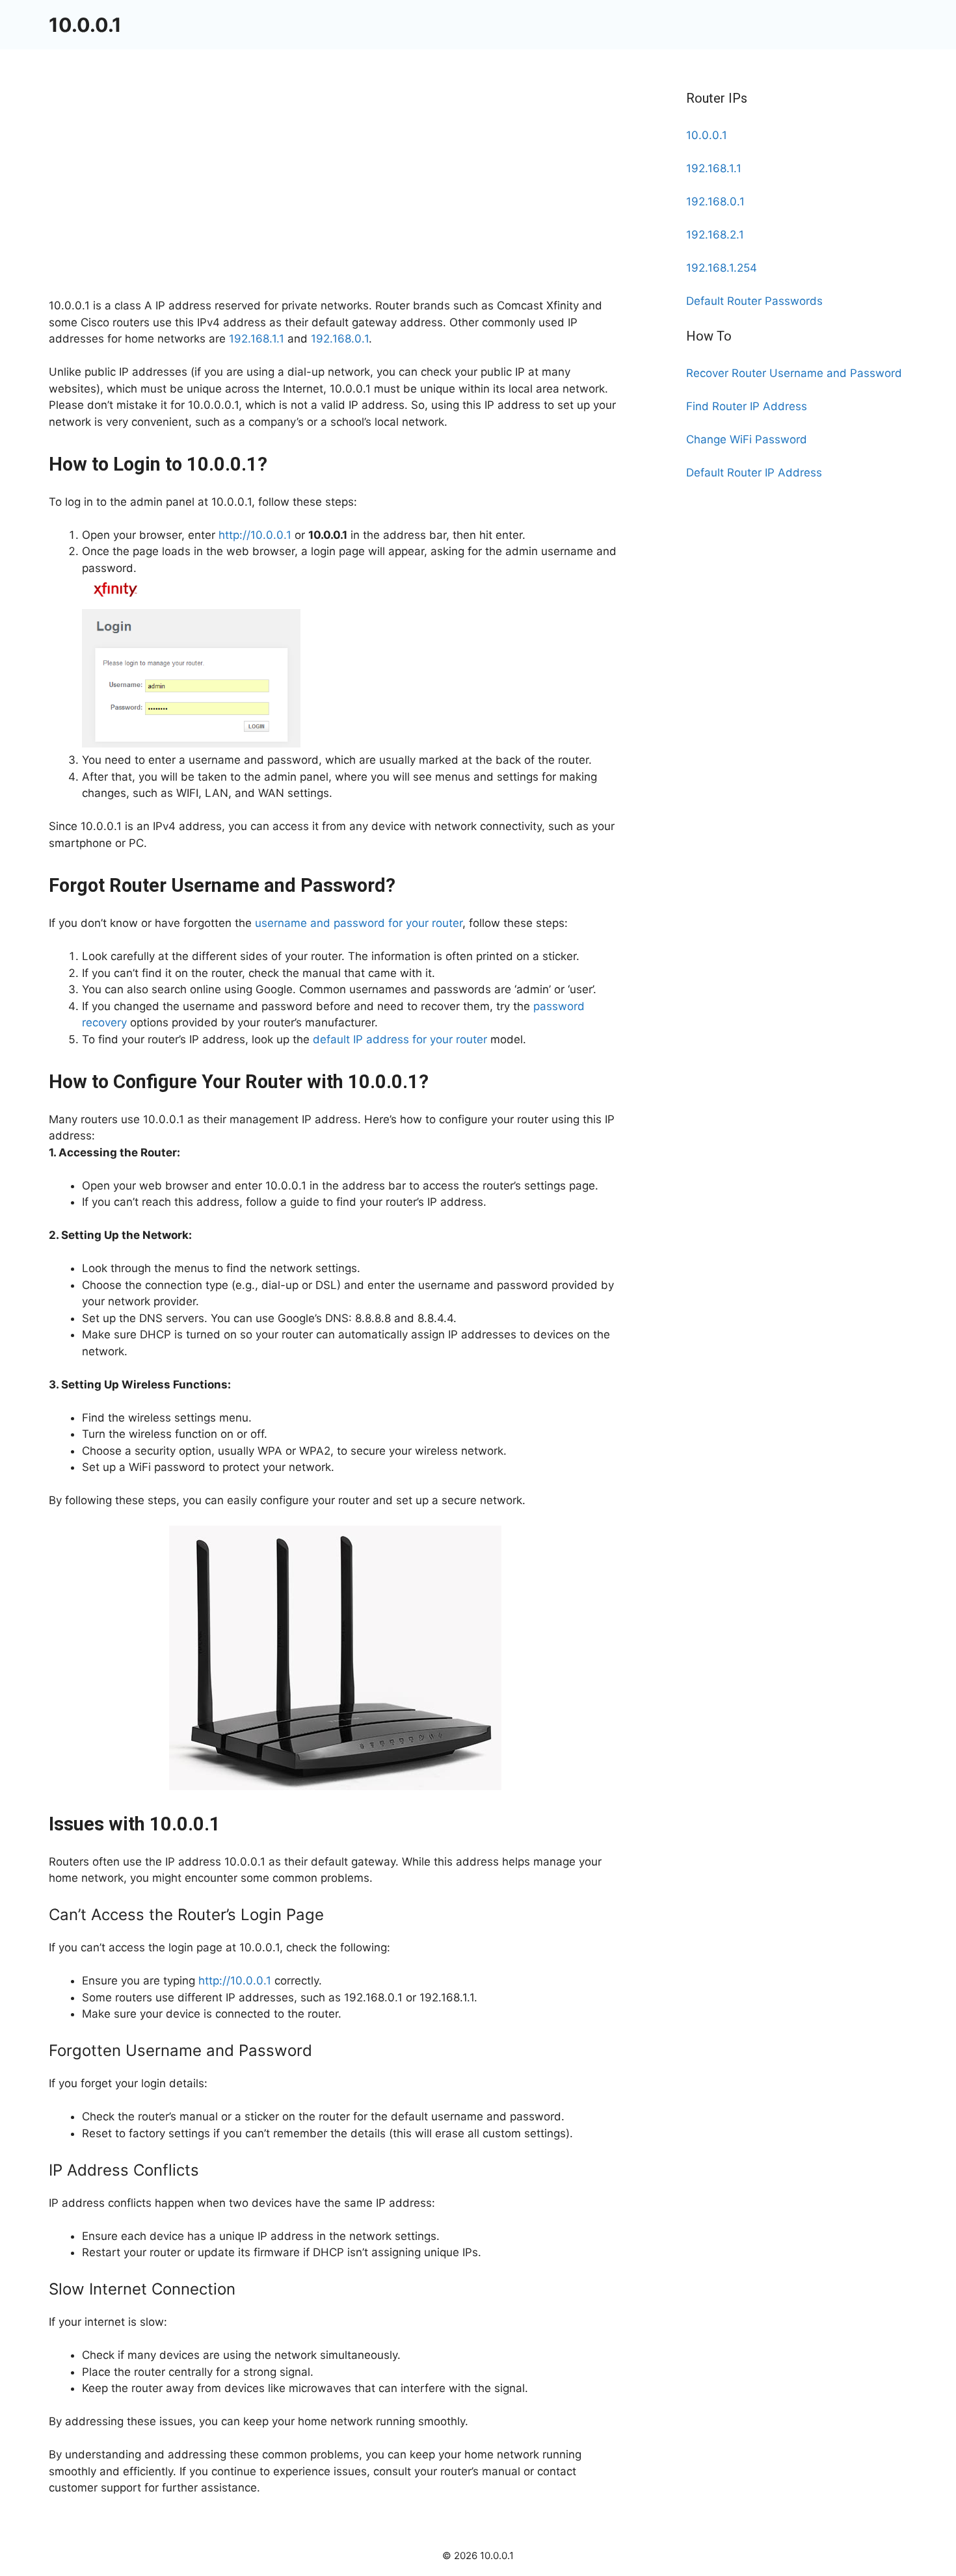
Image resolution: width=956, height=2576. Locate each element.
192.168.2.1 (715, 235)
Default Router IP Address (754, 473)
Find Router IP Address (747, 406)
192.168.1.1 (257, 339)
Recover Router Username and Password (794, 373)
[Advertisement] (335, 202)
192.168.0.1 (340, 339)
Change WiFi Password (747, 439)
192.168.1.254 (722, 268)
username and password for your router (359, 923)
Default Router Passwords (754, 301)
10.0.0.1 (85, 25)
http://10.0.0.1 (255, 535)
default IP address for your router (400, 1039)
